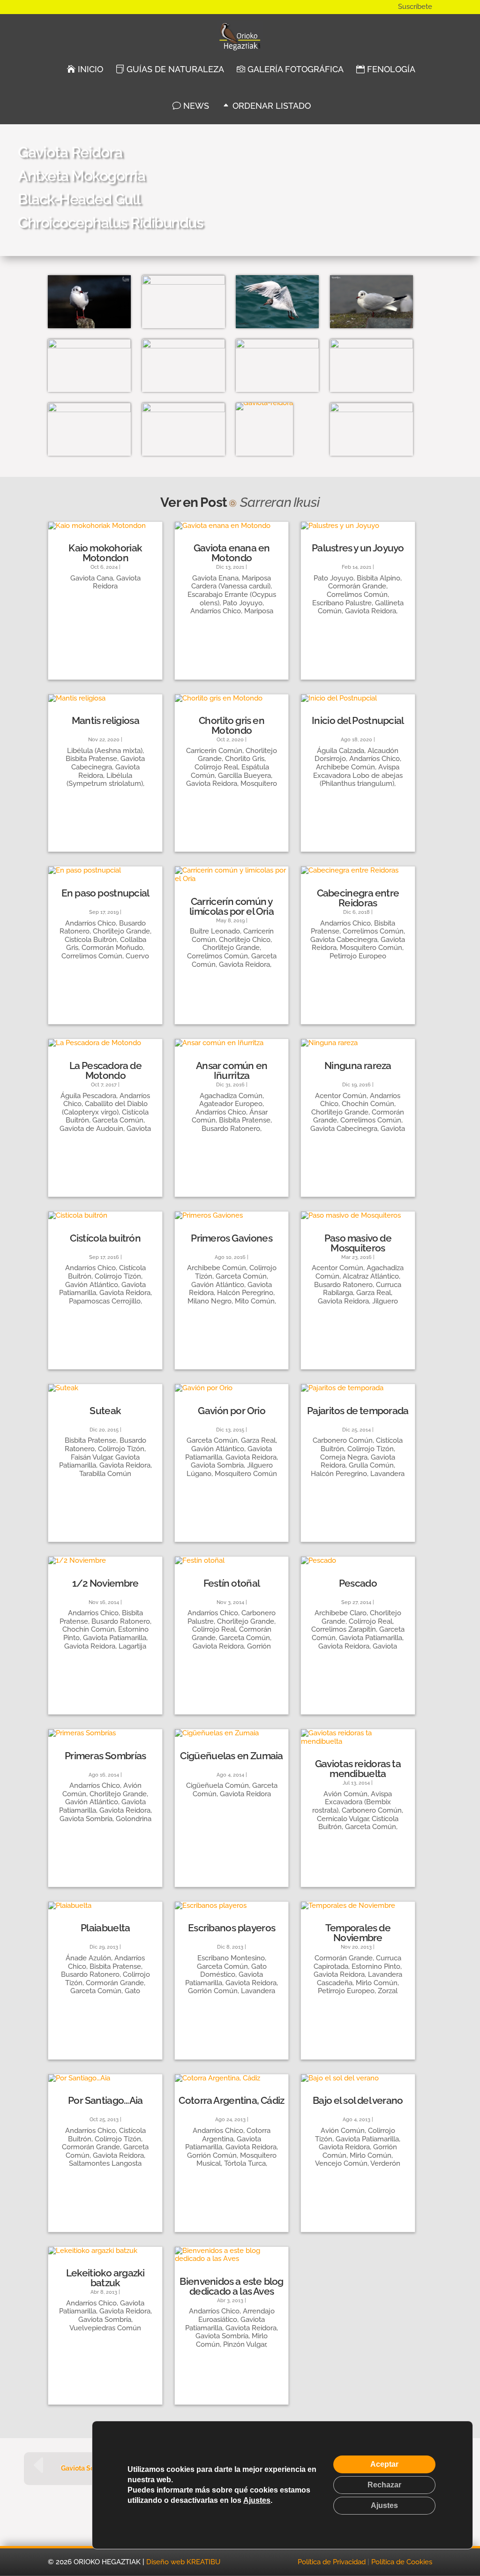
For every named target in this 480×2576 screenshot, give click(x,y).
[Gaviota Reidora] (89, 328)
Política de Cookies (402, 2562)
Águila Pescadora (88, 1096)
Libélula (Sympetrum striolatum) (105, 780)
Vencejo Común (341, 2163)
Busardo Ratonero (231, 1129)
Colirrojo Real (216, 767)
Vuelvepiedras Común (105, 2328)
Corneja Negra (344, 1457)
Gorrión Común (213, 1991)
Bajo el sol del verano (358, 2100)
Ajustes (257, 2500)
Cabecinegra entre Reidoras (358, 898)
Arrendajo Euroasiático (236, 2315)
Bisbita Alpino (379, 578)
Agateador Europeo (231, 1104)
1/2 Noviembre (105, 1583)
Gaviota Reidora (117, 582)
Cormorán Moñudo (112, 948)
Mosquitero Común (371, 948)
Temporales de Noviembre (358, 1933)
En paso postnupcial (105, 893)
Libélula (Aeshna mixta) (105, 751)
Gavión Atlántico (92, 1285)
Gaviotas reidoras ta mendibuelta (358, 1769)
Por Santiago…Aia (105, 2100)
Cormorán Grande (357, 586)
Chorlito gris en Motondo (232, 725)
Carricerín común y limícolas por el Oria (232, 906)
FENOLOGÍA (390, 69)
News (195, 106)
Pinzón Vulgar (244, 2344)
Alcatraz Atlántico (371, 1276)
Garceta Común (118, 1120)
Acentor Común (341, 1096)
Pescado (358, 1583)
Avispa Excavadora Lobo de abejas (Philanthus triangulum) (358, 775)
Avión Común (345, 1794)
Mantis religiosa (105, 720)
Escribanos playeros (232, 1928)
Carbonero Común (343, 1440)
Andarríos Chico (216, 611)
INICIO (89, 69)
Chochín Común (368, 1104)
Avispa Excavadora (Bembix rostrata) (352, 1802)
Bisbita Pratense (91, 759)
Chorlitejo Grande (121, 931)
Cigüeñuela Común (217, 1785)
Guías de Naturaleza (174, 69)
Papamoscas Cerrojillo (105, 1301)
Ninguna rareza (358, 1066)
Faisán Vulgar (91, 1457)
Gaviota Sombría (217, 1465)
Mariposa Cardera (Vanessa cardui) (231, 582)
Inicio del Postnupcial (358, 720)
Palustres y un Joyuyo (358, 548)
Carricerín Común (214, 751)
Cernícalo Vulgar (343, 1819)
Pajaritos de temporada (358, 1411)
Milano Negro (210, 1301)
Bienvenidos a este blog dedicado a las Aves (231, 2286)
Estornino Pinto (376, 1966)
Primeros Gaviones (232, 1238)
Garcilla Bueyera (244, 776)
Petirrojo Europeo (358, 956)
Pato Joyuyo (243, 603)
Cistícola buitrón (105, 1238)
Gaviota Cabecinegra (108, 763)
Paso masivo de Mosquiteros (358, 1243)
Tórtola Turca (245, 2163)
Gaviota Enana (215, 578)
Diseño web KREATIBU (183, 2562)
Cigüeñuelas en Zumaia (231, 1756)
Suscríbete (415, 7)
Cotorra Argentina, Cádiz (231, 2100)
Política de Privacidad (332, 2562)
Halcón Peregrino (245, 1293)
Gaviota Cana (92, 578)
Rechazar (384, 2485)
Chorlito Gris (245, 759)
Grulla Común (371, 1465)
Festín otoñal (232, 1583)
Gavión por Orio (232, 1411)
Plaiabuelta (105, 1928)
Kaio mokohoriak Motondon (105, 553)
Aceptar (384, 2464)
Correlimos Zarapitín (344, 1629)
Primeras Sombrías (105, 1756)
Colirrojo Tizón (118, 1276)
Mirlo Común (377, 1983)
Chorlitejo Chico (245, 940)
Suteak (105, 1411)
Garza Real (374, 1293)
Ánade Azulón (88, 1958)
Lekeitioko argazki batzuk (105, 2278)
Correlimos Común (357, 595)
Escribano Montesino (231, 1958)
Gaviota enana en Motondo (232, 553)
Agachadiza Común (231, 1096)
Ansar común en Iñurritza (232, 1070)
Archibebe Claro (341, 1613)
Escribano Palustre (342, 603)
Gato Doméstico (233, 1971)
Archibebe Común (345, 767)
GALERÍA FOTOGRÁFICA (294, 69)
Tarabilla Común (105, 1474)
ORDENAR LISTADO (270, 106)
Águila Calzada (341, 751)
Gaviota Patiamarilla (115, 1638)
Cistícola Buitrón (91, 940)
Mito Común (255, 1301)
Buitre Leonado (215, 931)
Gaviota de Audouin (91, 1129)
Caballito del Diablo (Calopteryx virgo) (105, 1108)
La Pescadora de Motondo (106, 1070)
